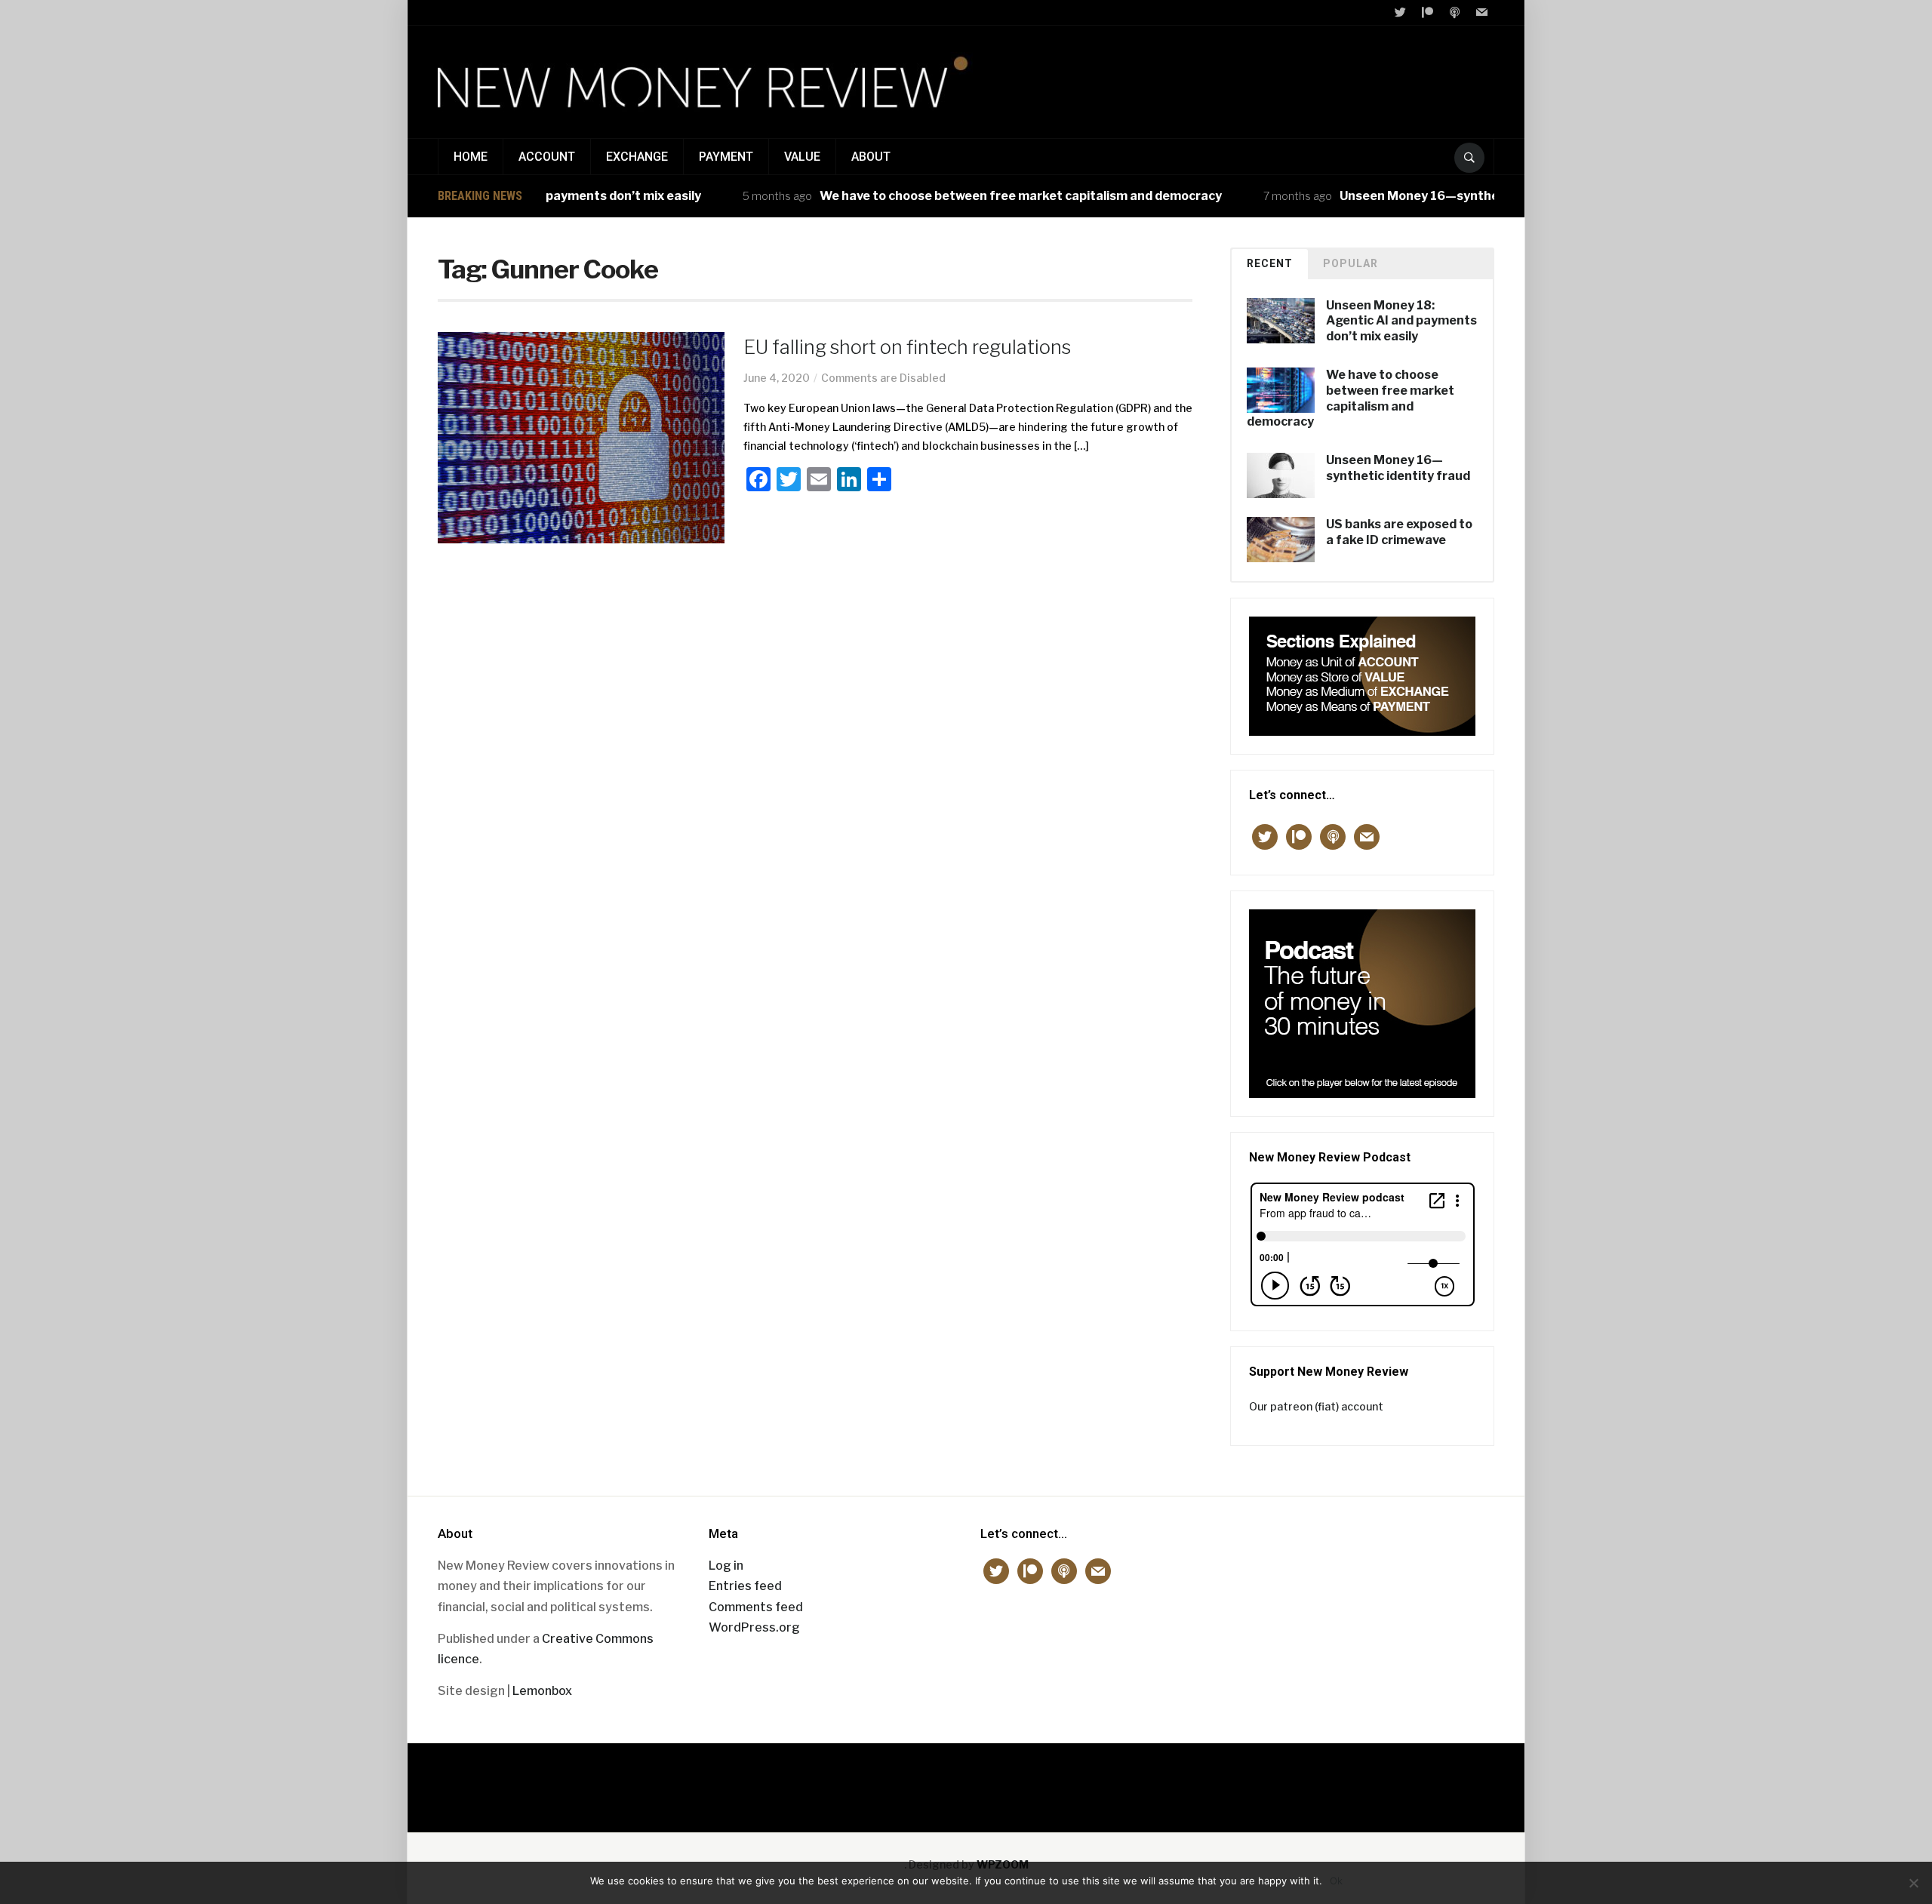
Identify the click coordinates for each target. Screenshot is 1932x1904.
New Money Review (966, 1780)
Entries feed (745, 1586)
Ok (1336, 1881)
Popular (1351, 263)
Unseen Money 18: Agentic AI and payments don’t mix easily (1401, 321)
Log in (726, 1566)
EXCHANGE (637, 157)
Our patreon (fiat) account (1316, 1406)
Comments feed (756, 1607)
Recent (1270, 263)
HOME (471, 157)
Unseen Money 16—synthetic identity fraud (1426, 196)
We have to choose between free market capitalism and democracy (977, 196)
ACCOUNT (547, 157)
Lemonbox (542, 1691)
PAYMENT (726, 157)
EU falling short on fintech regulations (907, 347)
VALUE (802, 157)
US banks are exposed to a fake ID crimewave (1399, 532)
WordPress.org (754, 1627)
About (871, 157)
